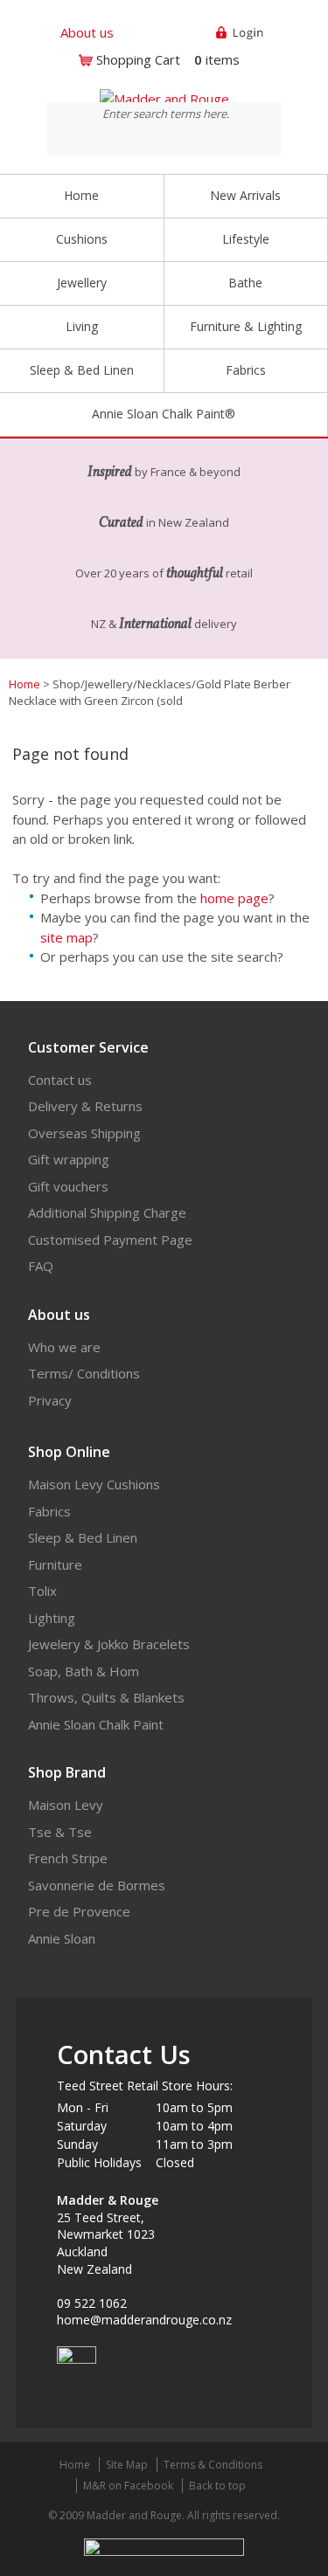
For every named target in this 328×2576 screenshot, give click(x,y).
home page (234, 898)
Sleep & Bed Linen (83, 1537)
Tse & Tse (60, 1832)
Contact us (60, 1080)
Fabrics (49, 1511)
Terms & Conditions (213, 2465)
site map (66, 937)
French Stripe (68, 1858)
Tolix (42, 1591)
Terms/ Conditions (84, 1373)
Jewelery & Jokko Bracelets (109, 1644)
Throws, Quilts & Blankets (106, 1697)
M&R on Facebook (128, 2486)
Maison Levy (66, 1805)
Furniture (55, 1564)
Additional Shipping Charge (107, 1212)
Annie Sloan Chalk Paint (96, 1724)
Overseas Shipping (84, 1133)
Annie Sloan (62, 1938)
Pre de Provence (79, 1911)
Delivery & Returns (85, 1106)
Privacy (50, 1400)
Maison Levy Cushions (94, 1484)
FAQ (41, 1266)
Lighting (52, 1618)
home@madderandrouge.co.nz (144, 2320)
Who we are (64, 1347)
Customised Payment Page (110, 1240)
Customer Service (88, 1047)
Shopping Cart (138, 59)
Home (81, 195)
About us (87, 32)
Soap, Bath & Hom (84, 1671)
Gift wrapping (69, 1159)
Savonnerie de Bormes (97, 1885)
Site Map (127, 2465)
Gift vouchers (68, 1186)
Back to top (217, 2486)
